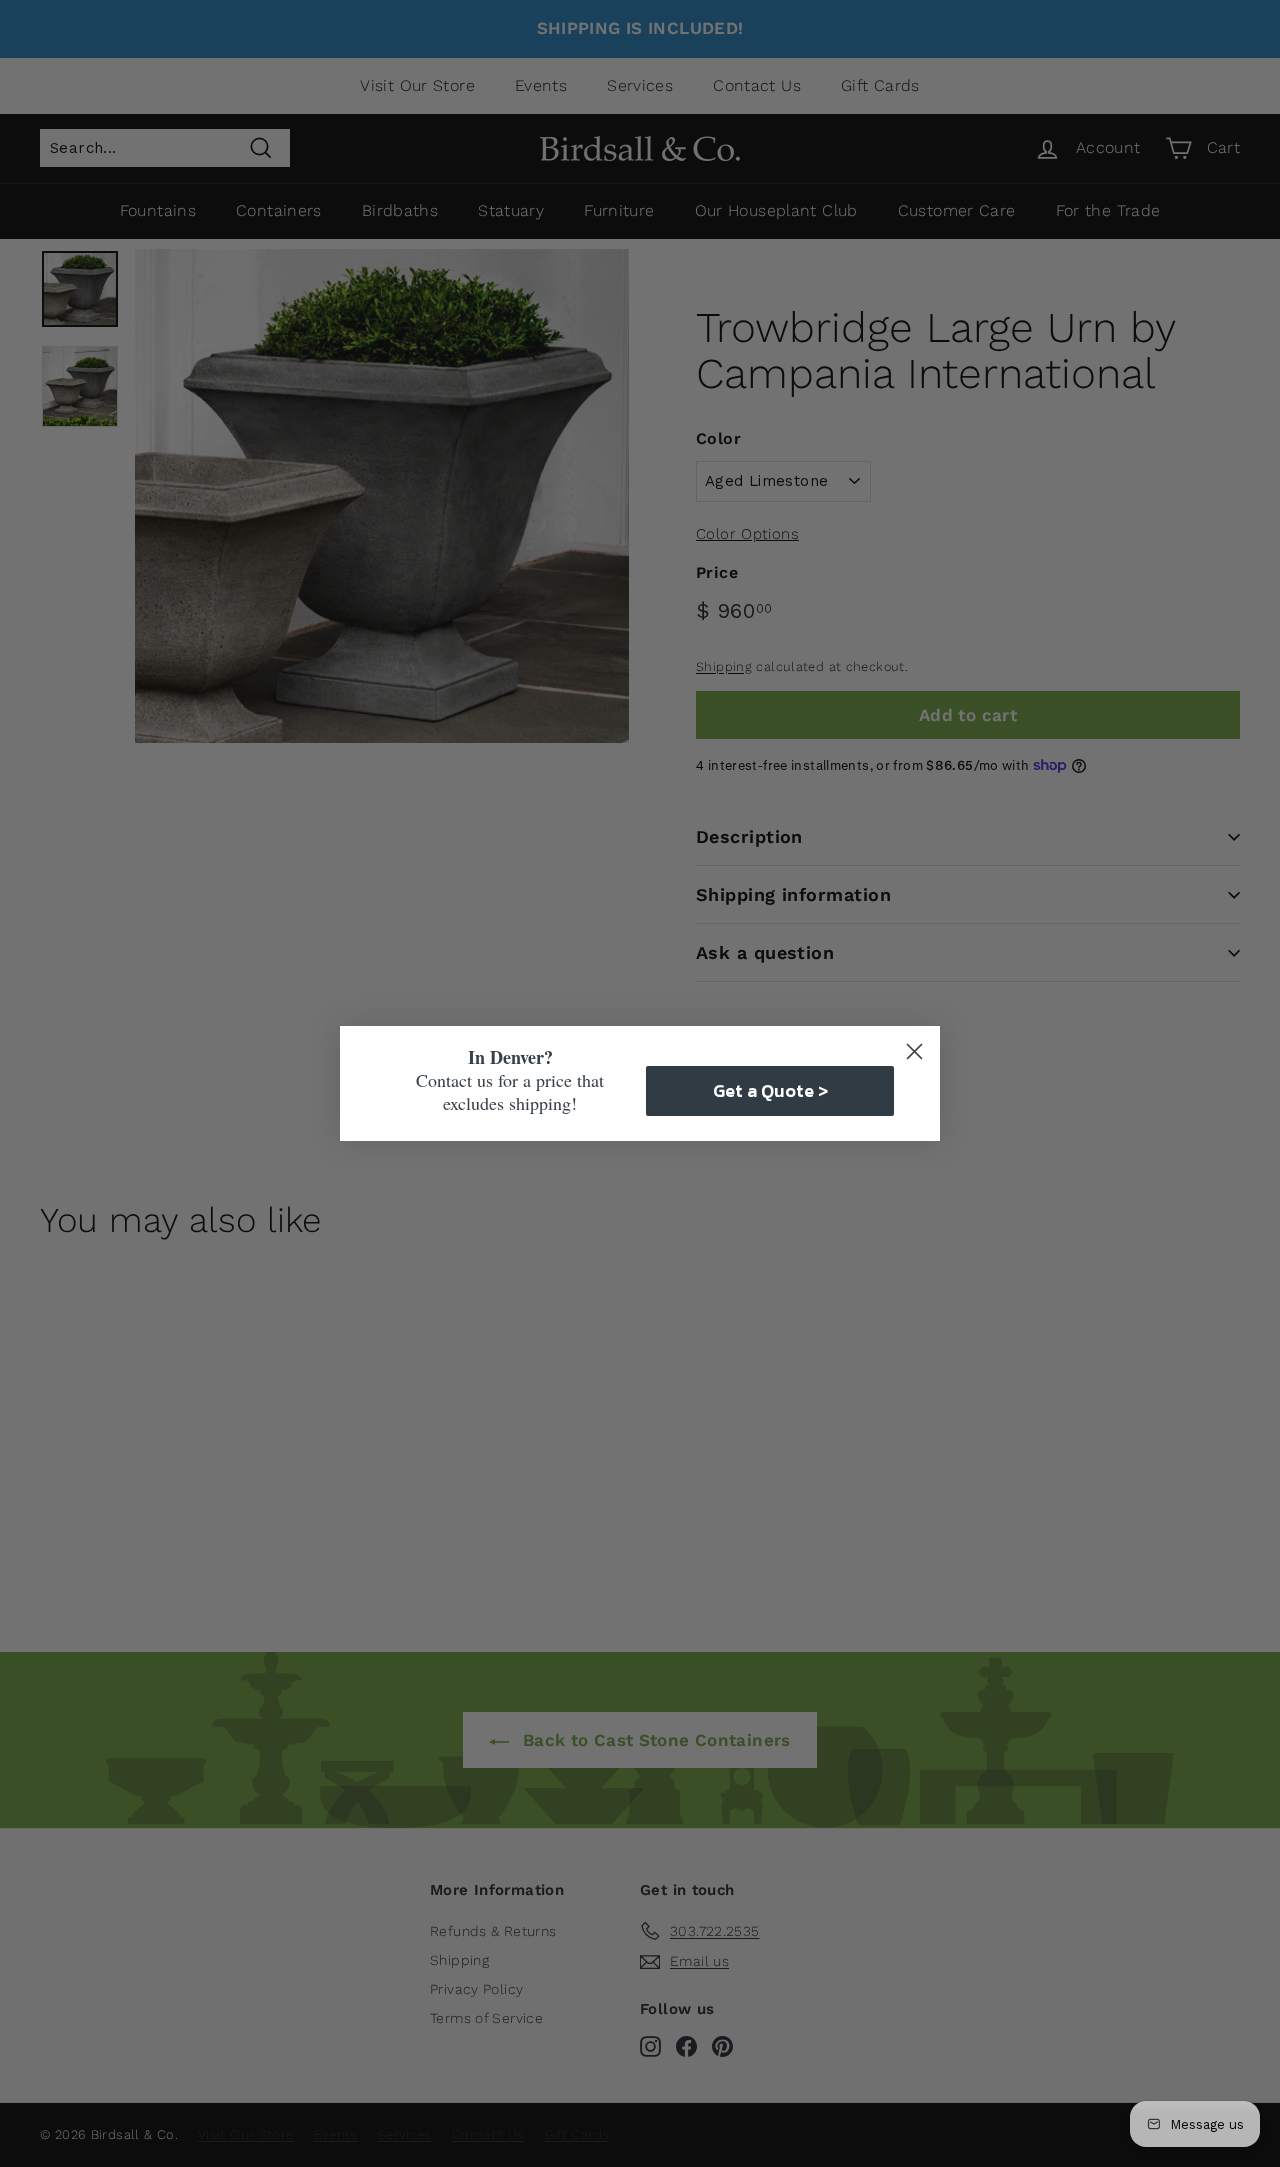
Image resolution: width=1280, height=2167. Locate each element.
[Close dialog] (914, 1051)
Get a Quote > (770, 1090)
